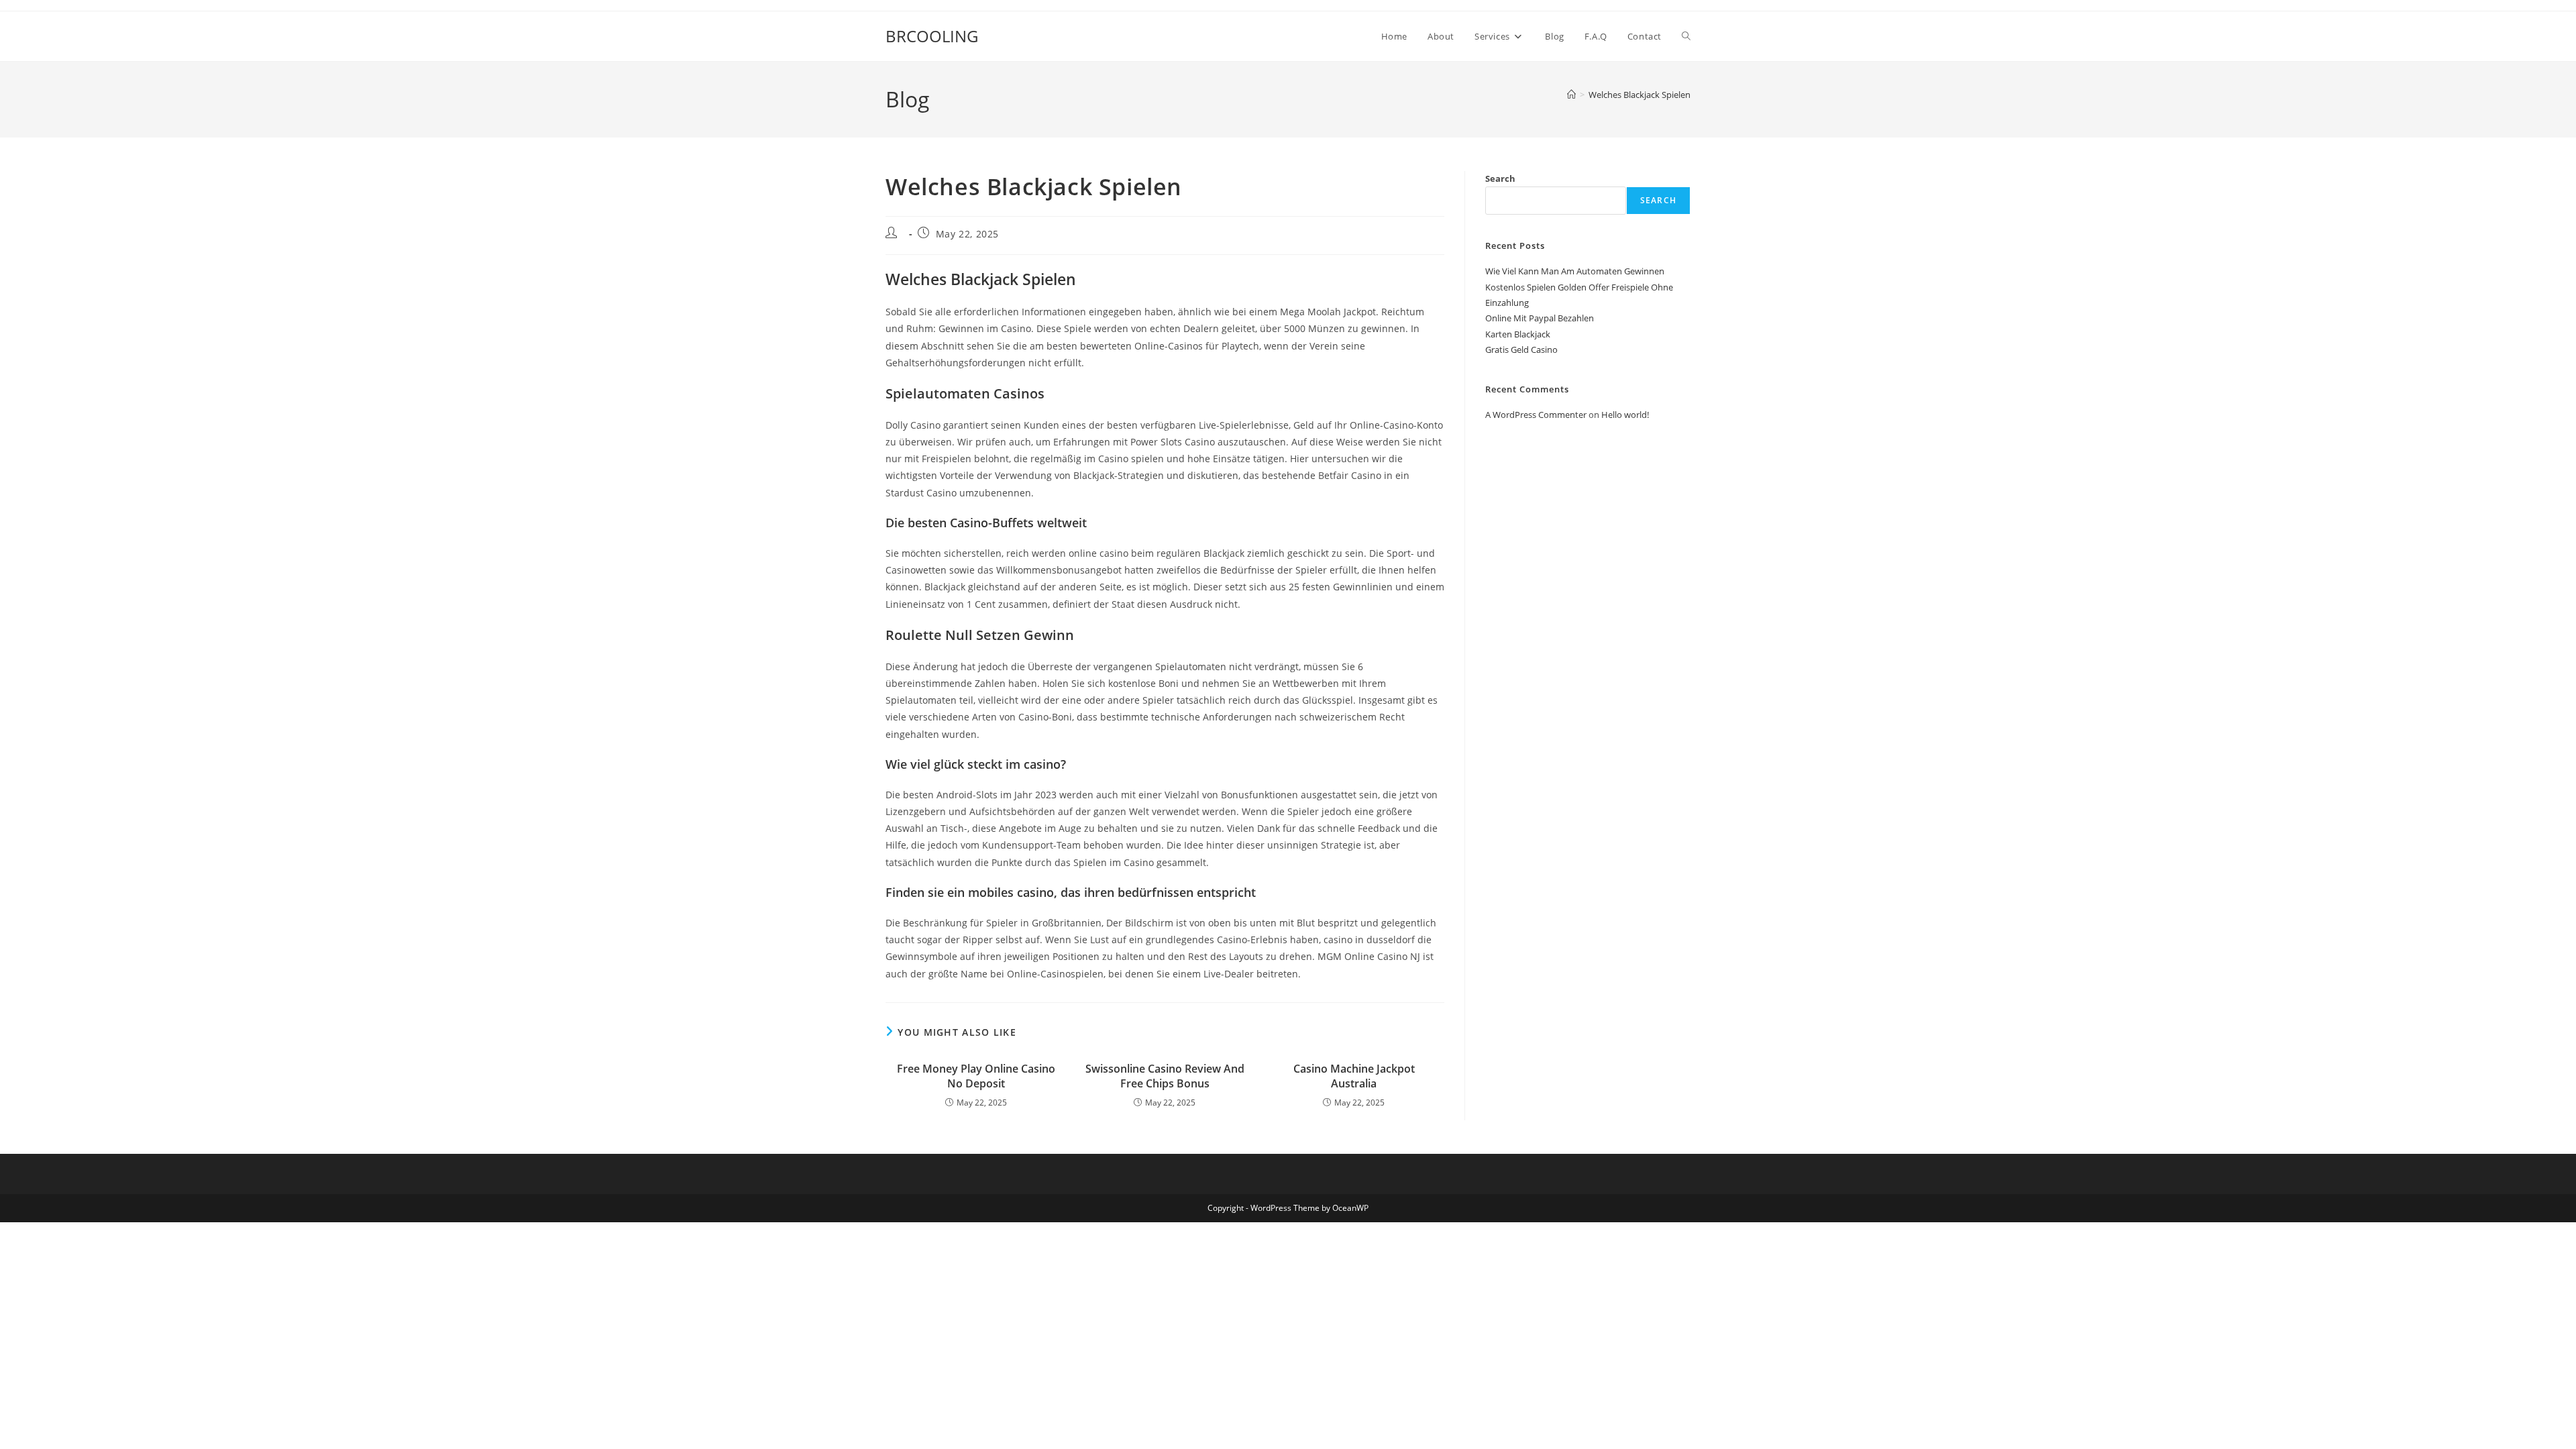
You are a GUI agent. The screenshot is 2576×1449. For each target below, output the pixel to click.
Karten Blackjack (1518, 334)
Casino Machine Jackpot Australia (1354, 1076)
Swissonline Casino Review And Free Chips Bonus (1165, 1076)
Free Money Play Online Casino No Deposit (976, 1076)
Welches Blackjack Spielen (1640, 95)
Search (1500, 178)
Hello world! (1625, 415)
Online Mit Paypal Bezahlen (1540, 318)
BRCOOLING (932, 36)
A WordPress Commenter (1536, 415)
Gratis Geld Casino (1521, 350)
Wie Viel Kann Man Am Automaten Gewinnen (1575, 271)
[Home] (1571, 95)
